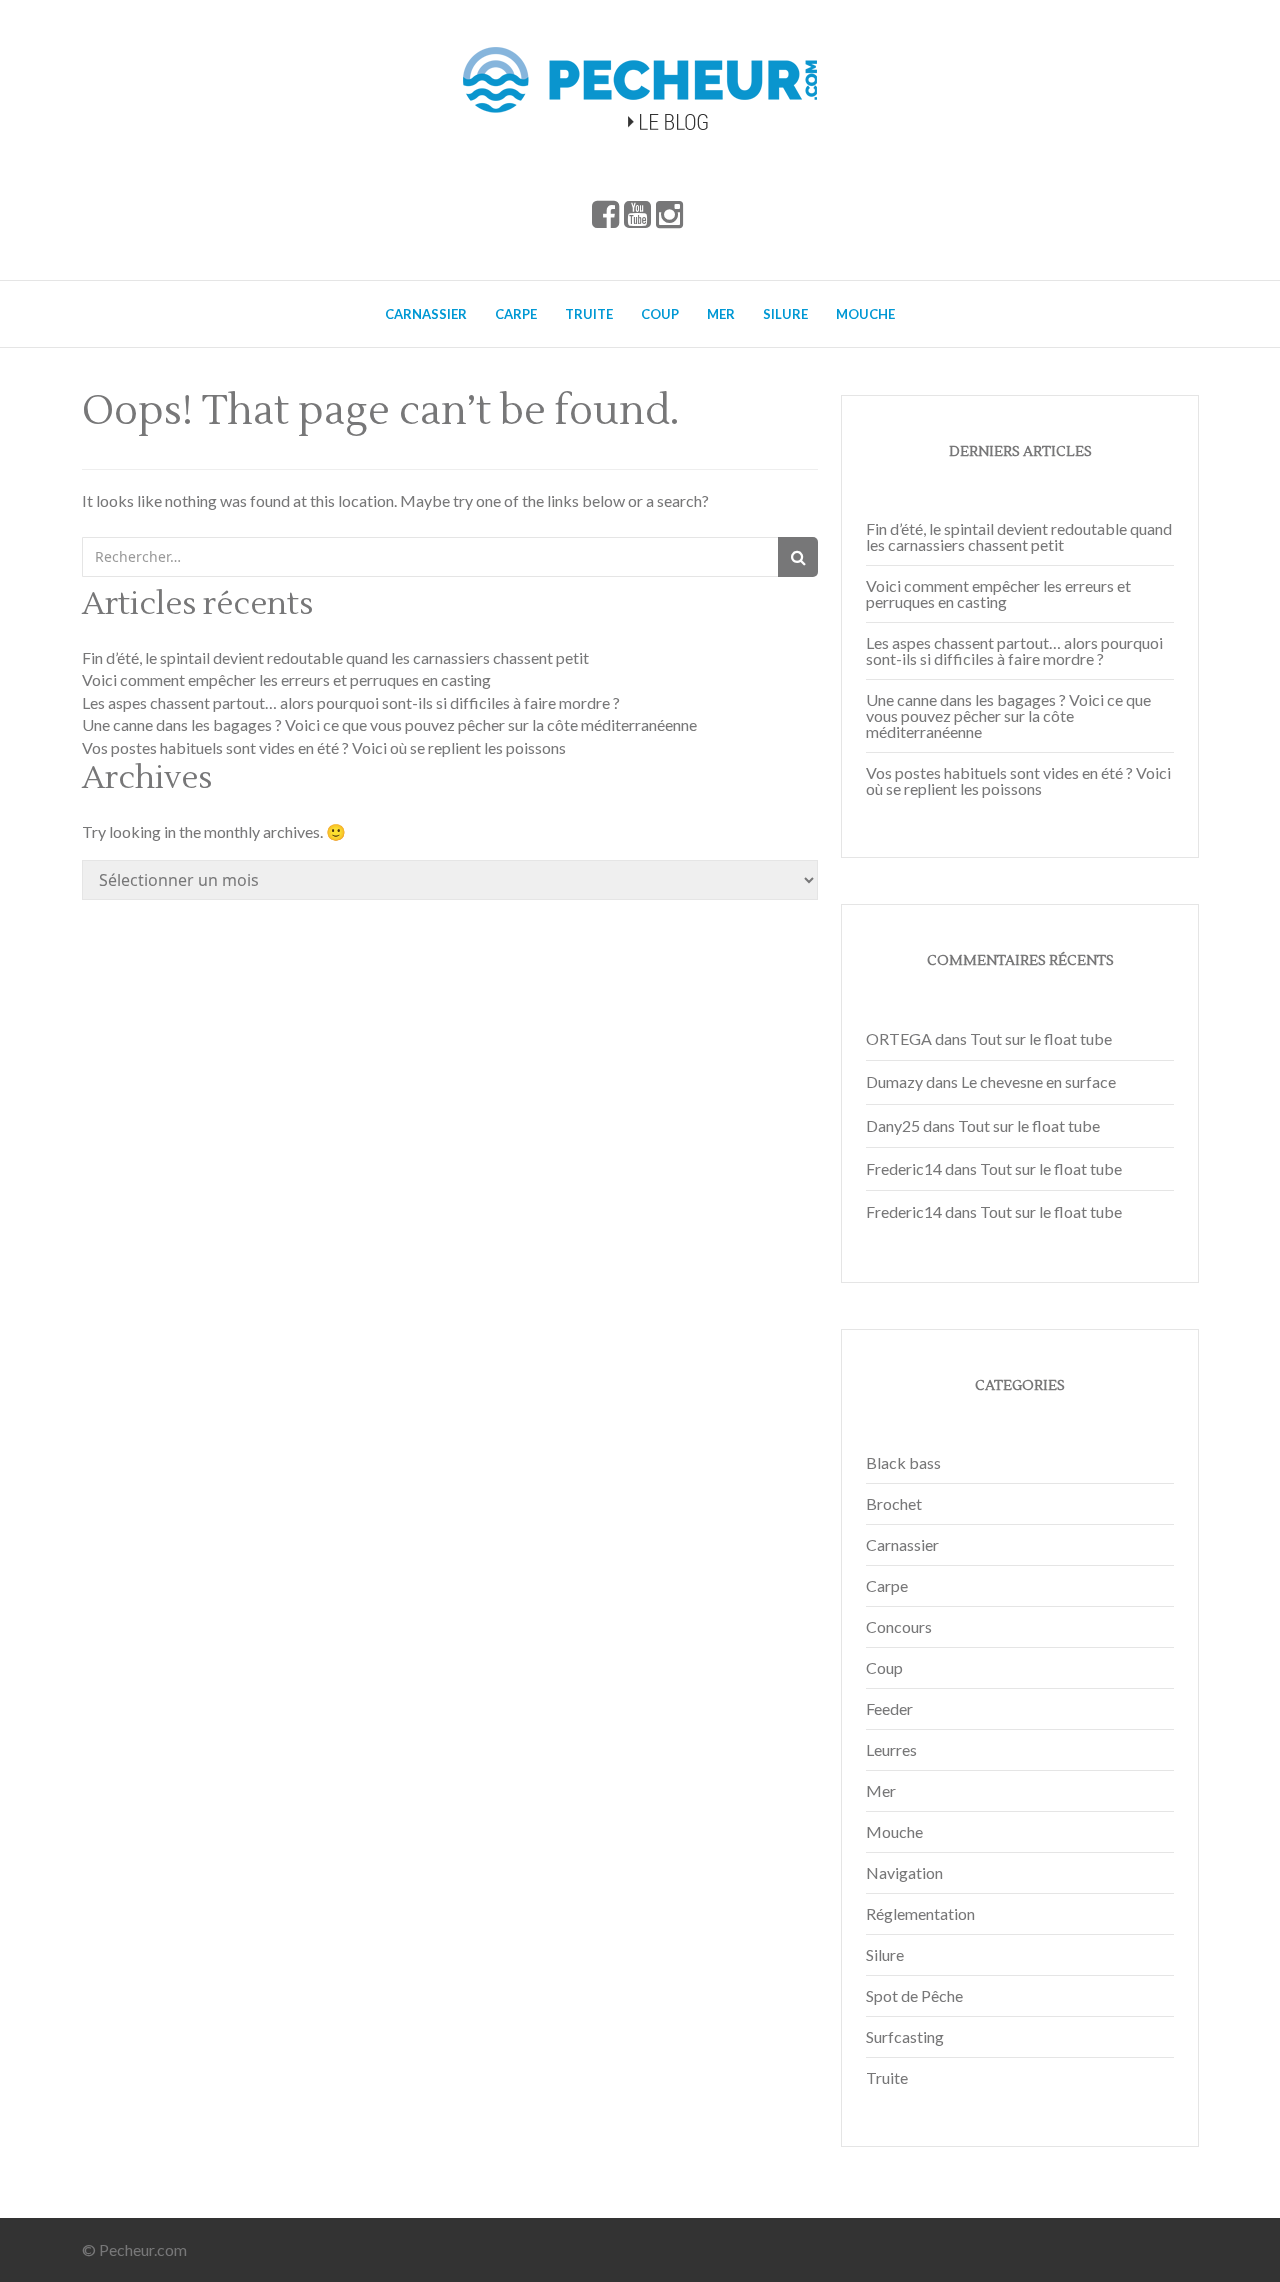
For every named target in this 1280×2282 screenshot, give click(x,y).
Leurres (891, 1749)
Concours (899, 1626)
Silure (785, 314)
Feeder (889, 1708)
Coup (660, 314)
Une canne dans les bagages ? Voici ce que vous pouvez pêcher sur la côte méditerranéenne (389, 724)
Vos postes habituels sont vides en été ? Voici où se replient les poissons (324, 747)
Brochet (894, 1503)
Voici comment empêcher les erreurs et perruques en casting (286, 679)
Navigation (904, 1872)
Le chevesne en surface (1038, 1081)
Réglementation (920, 1913)
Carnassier (426, 314)
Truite (589, 314)
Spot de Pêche (914, 1995)
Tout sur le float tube (1041, 1038)
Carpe (516, 314)
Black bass (903, 1462)
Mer (721, 314)
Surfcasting (905, 2036)
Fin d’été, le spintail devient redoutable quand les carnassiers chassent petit (335, 657)
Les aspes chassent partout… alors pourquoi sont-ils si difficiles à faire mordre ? (351, 702)
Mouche (865, 314)
